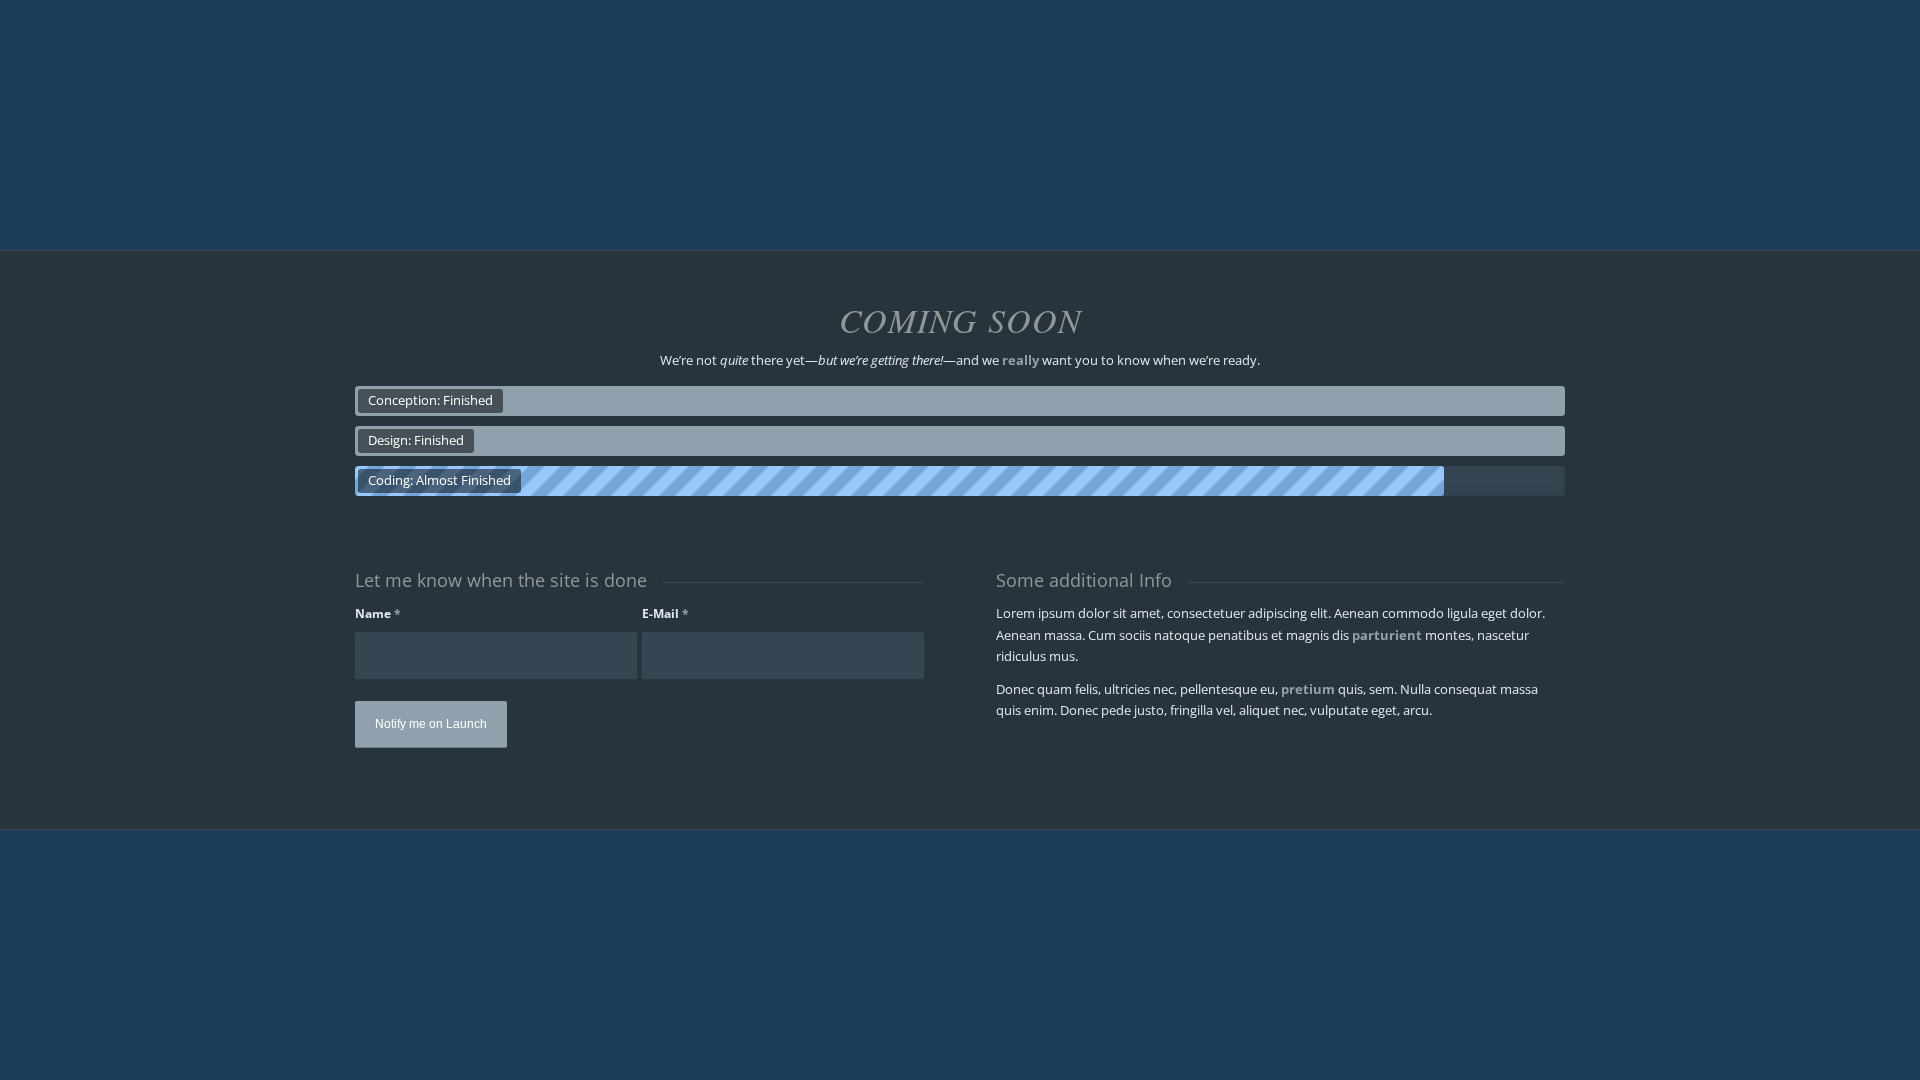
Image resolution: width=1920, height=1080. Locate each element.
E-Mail (665, 613)
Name (378, 613)
